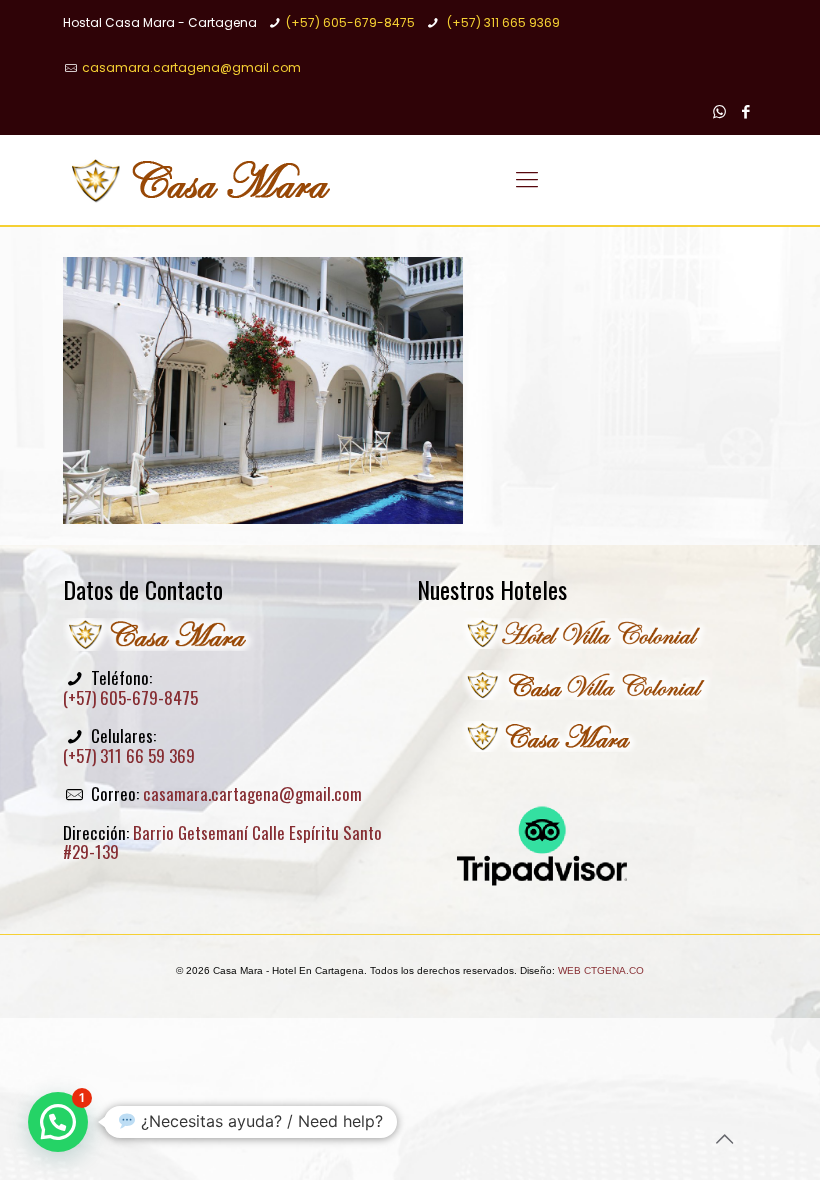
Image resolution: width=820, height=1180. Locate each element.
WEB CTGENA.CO (601, 970)
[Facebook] (746, 111)
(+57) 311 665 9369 (502, 22)
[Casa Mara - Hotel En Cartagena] (204, 180)
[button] (58, 1122)
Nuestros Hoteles (492, 589)
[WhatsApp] (719, 111)
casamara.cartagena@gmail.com (191, 67)
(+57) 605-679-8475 (350, 22)
